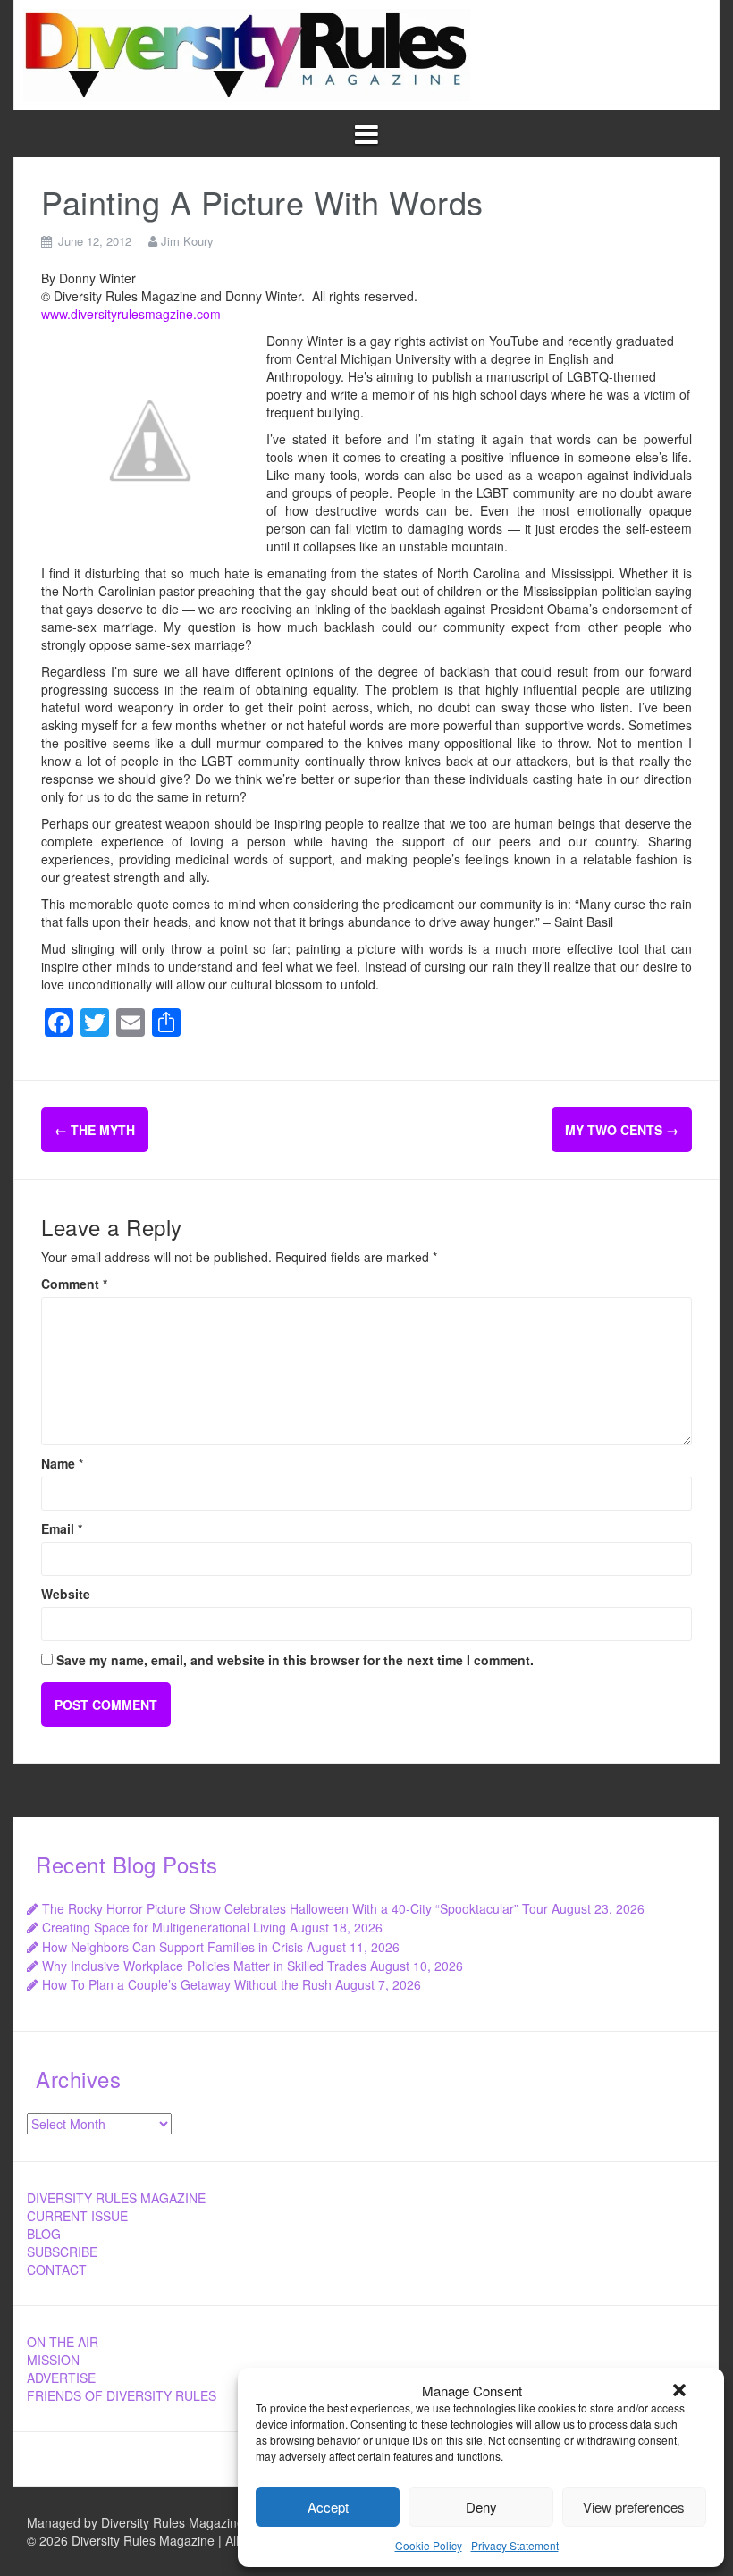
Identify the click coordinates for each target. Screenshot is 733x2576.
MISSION (53, 2360)
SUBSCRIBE (62, 2252)
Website (66, 1594)
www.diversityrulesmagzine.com (131, 314)
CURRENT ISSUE (77, 2216)
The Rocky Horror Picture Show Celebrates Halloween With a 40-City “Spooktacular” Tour (295, 1908)
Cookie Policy (429, 2545)
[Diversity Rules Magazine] (247, 53)
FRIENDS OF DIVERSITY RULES (122, 2395)
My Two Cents (622, 1130)
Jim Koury (187, 241)
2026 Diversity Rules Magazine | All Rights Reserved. (190, 2540)
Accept (328, 2507)
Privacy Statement (515, 2545)
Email (62, 1528)
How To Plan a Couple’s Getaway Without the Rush (187, 1984)
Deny (481, 2507)
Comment (74, 1284)
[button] (679, 2390)
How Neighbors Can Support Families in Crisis (173, 1947)
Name (62, 1463)
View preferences (634, 2507)
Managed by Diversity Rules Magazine (135, 2522)
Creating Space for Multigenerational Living (164, 1927)
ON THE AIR (63, 2342)
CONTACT (57, 2269)
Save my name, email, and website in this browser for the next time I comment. (295, 1660)
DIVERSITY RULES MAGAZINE (116, 2198)
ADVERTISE (61, 2378)
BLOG (44, 2234)
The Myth (95, 1130)
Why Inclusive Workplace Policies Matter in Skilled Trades (204, 1966)
